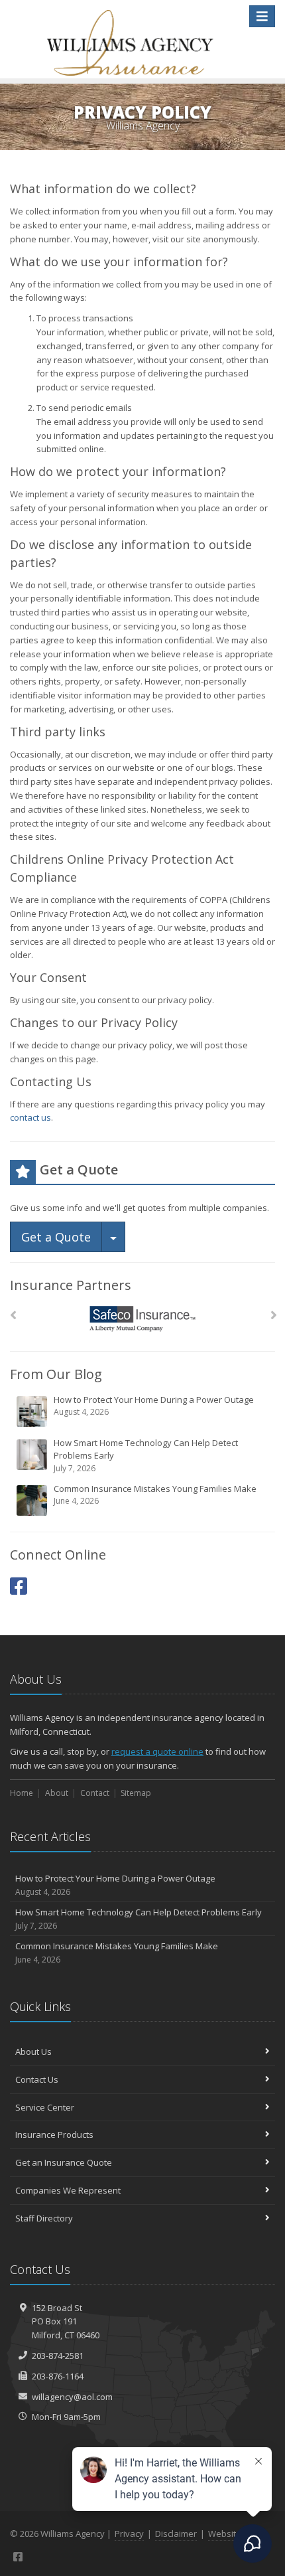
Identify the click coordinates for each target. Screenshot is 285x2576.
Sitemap (136, 1793)
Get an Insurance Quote (64, 2162)
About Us (33, 2052)
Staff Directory (44, 2218)
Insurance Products (54, 2134)
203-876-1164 (58, 2376)
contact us (30, 1117)
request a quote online (157, 1751)
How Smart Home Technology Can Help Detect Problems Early (146, 1455)
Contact (95, 1793)
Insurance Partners (71, 1285)
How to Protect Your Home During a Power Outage (154, 1406)
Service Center (45, 2107)
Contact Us (37, 2079)
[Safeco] (143, 1319)
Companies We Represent (68, 2190)
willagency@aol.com (72, 2397)
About (57, 1793)
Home (22, 1793)
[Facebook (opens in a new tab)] (19, 1586)
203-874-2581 (58, 2356)
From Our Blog (56, 1374)
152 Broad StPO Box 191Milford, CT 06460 (66, 2322)
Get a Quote (56, 1237)
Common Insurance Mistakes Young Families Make (155, 1495)
